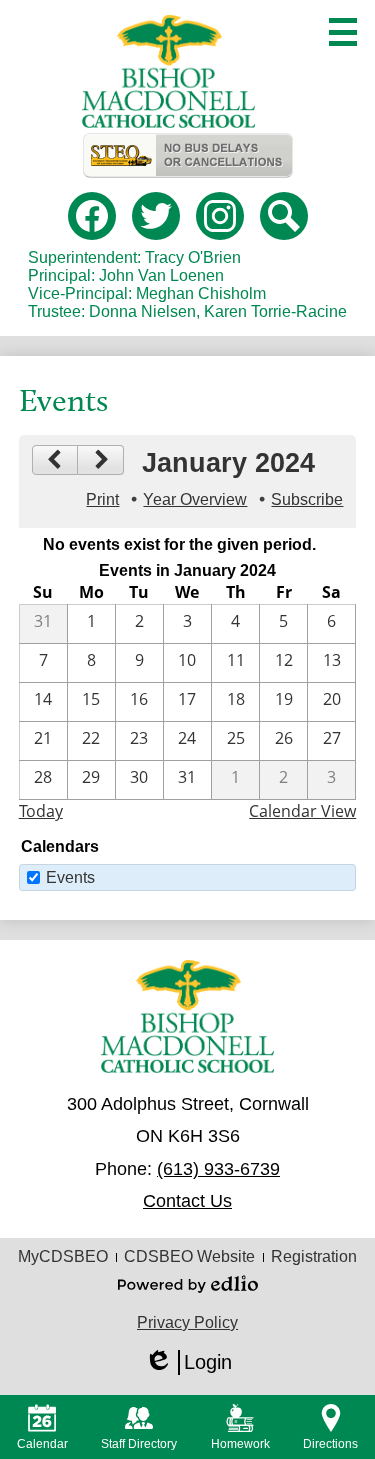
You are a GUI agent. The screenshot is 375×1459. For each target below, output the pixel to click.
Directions (330, 1444)
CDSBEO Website (189, 1256)
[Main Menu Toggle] (343, 32)
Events (70, 877)
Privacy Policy (187, 1322)
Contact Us (187, 1201)
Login (188, 1363)
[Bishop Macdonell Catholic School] (169, 71)
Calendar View (302, 811)
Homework (240, 1444)
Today (41, 811)
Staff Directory (139, 1444)
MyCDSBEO (63, 1256)
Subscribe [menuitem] (307, 499)
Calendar (42, 1444)
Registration (314, 1256)
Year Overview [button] (195, 499)
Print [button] (102, 499)
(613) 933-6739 (218, 1169)
